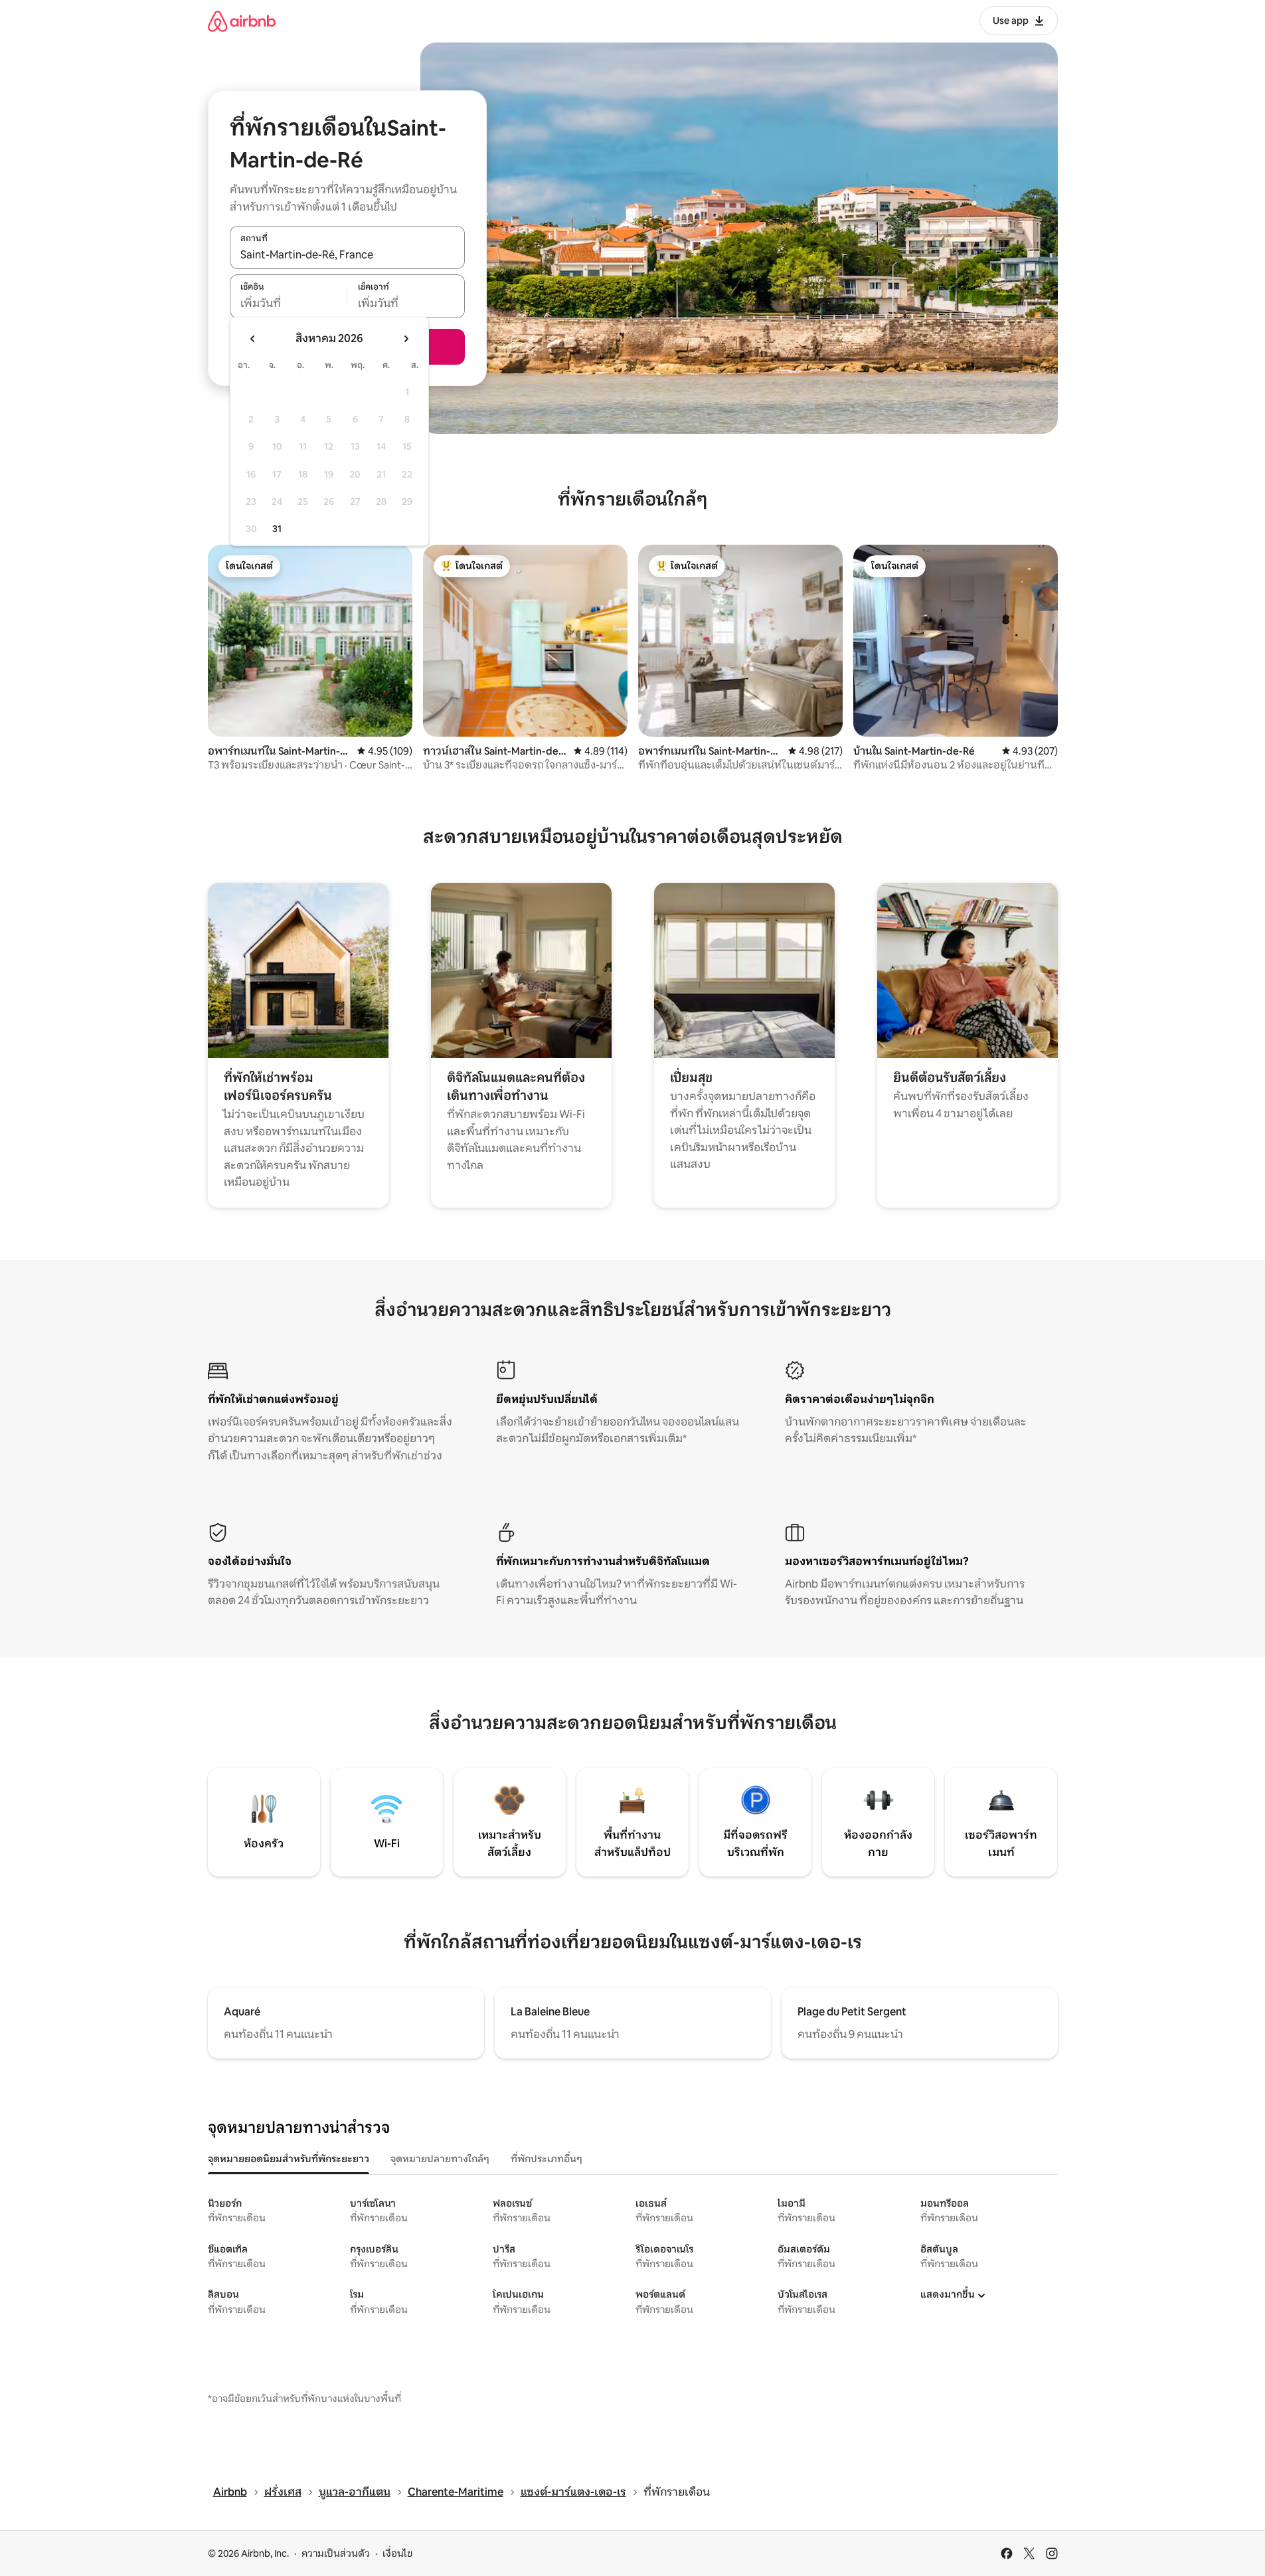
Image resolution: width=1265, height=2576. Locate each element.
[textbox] (289, 304)
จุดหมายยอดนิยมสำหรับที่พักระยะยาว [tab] (289, 2159)
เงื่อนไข (397, 2553)
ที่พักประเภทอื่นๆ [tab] (547, 2159)
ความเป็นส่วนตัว (336, 2553)
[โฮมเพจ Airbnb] (242, 21)
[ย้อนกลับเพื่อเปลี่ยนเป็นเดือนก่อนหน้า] (253, 339)
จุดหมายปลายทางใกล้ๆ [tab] (440, 2159)
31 (277, 529)
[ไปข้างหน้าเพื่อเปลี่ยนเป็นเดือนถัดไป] (406, 339)
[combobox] (347, 254)
